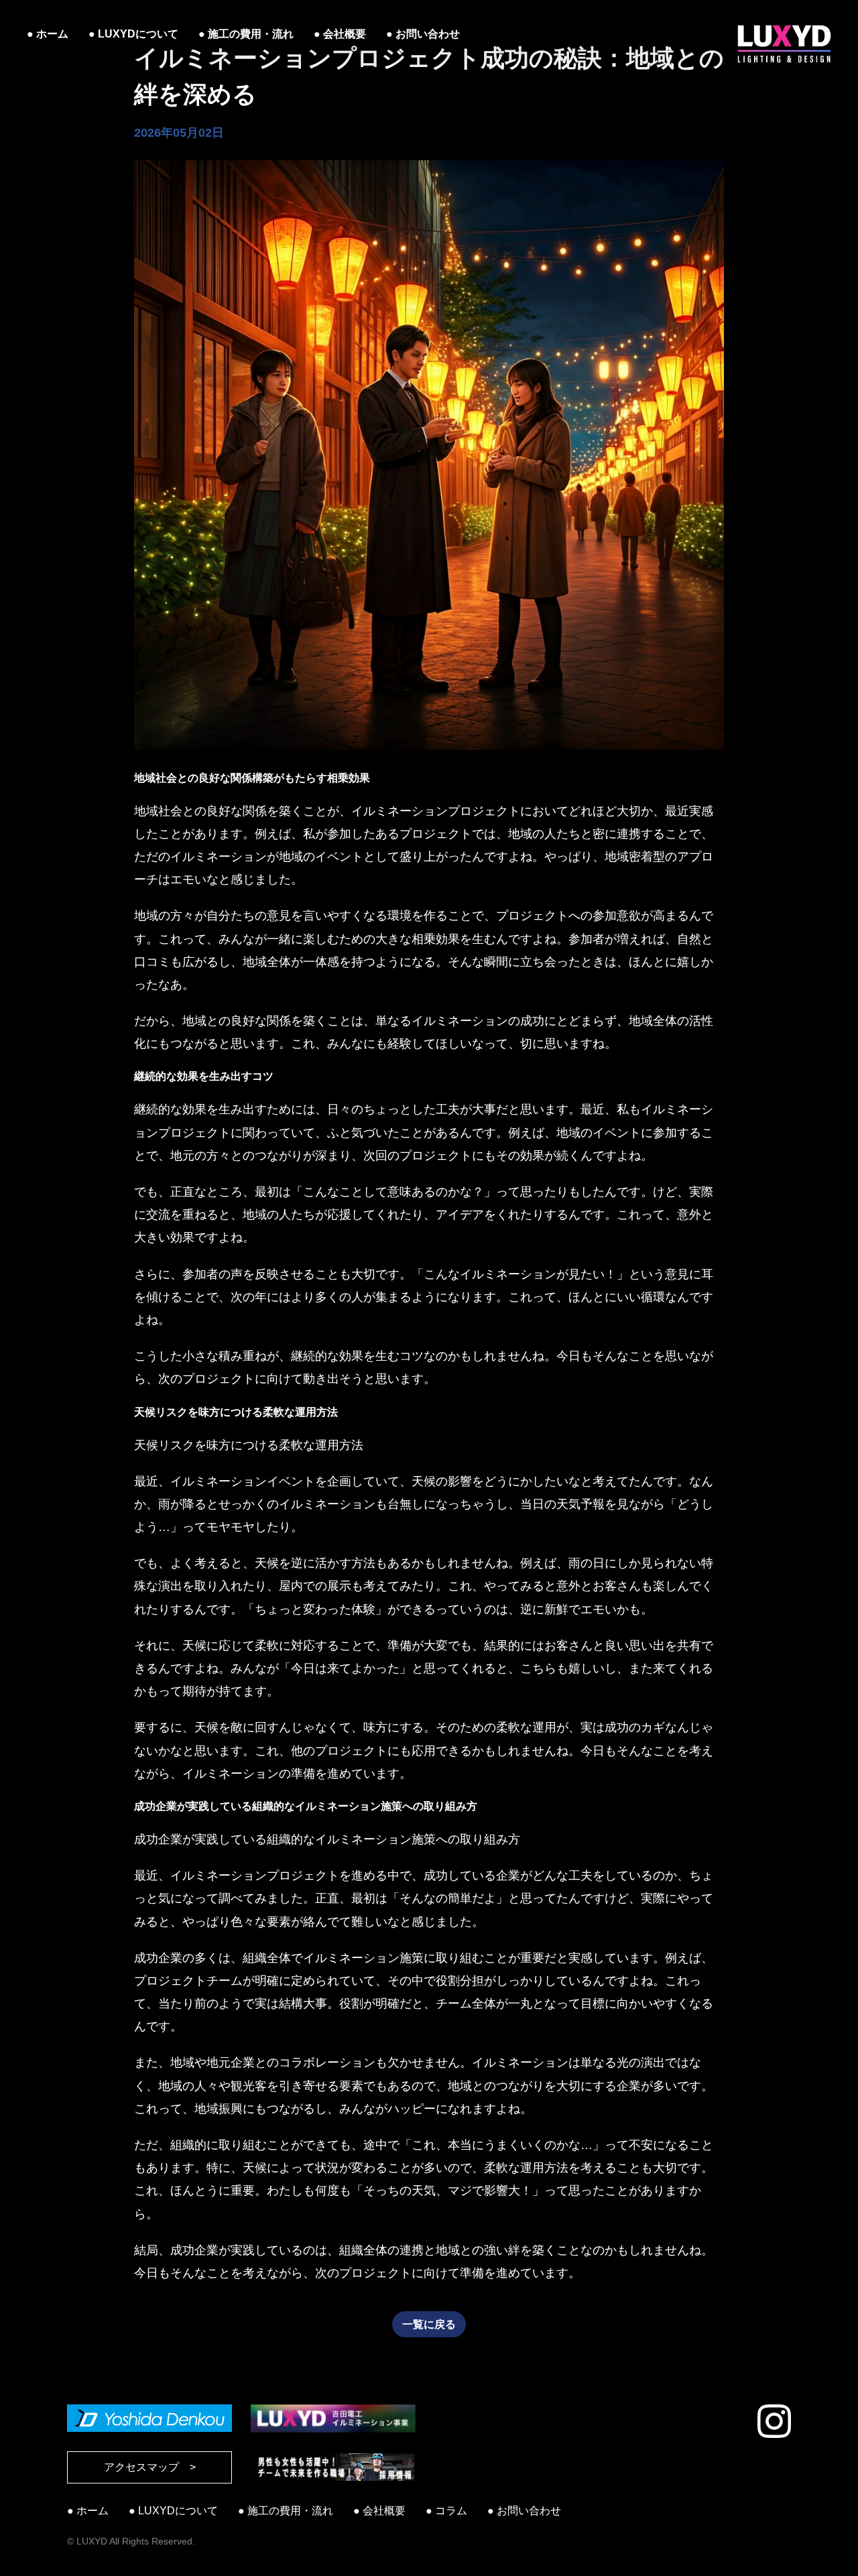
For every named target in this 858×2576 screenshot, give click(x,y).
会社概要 (345, 34)
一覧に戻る (429, 2324)
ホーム (52, 34)
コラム (451, 2511)
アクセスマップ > (150, 2467)
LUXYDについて (138, 34)
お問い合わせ (428, 34)
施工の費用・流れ (251, 34)
